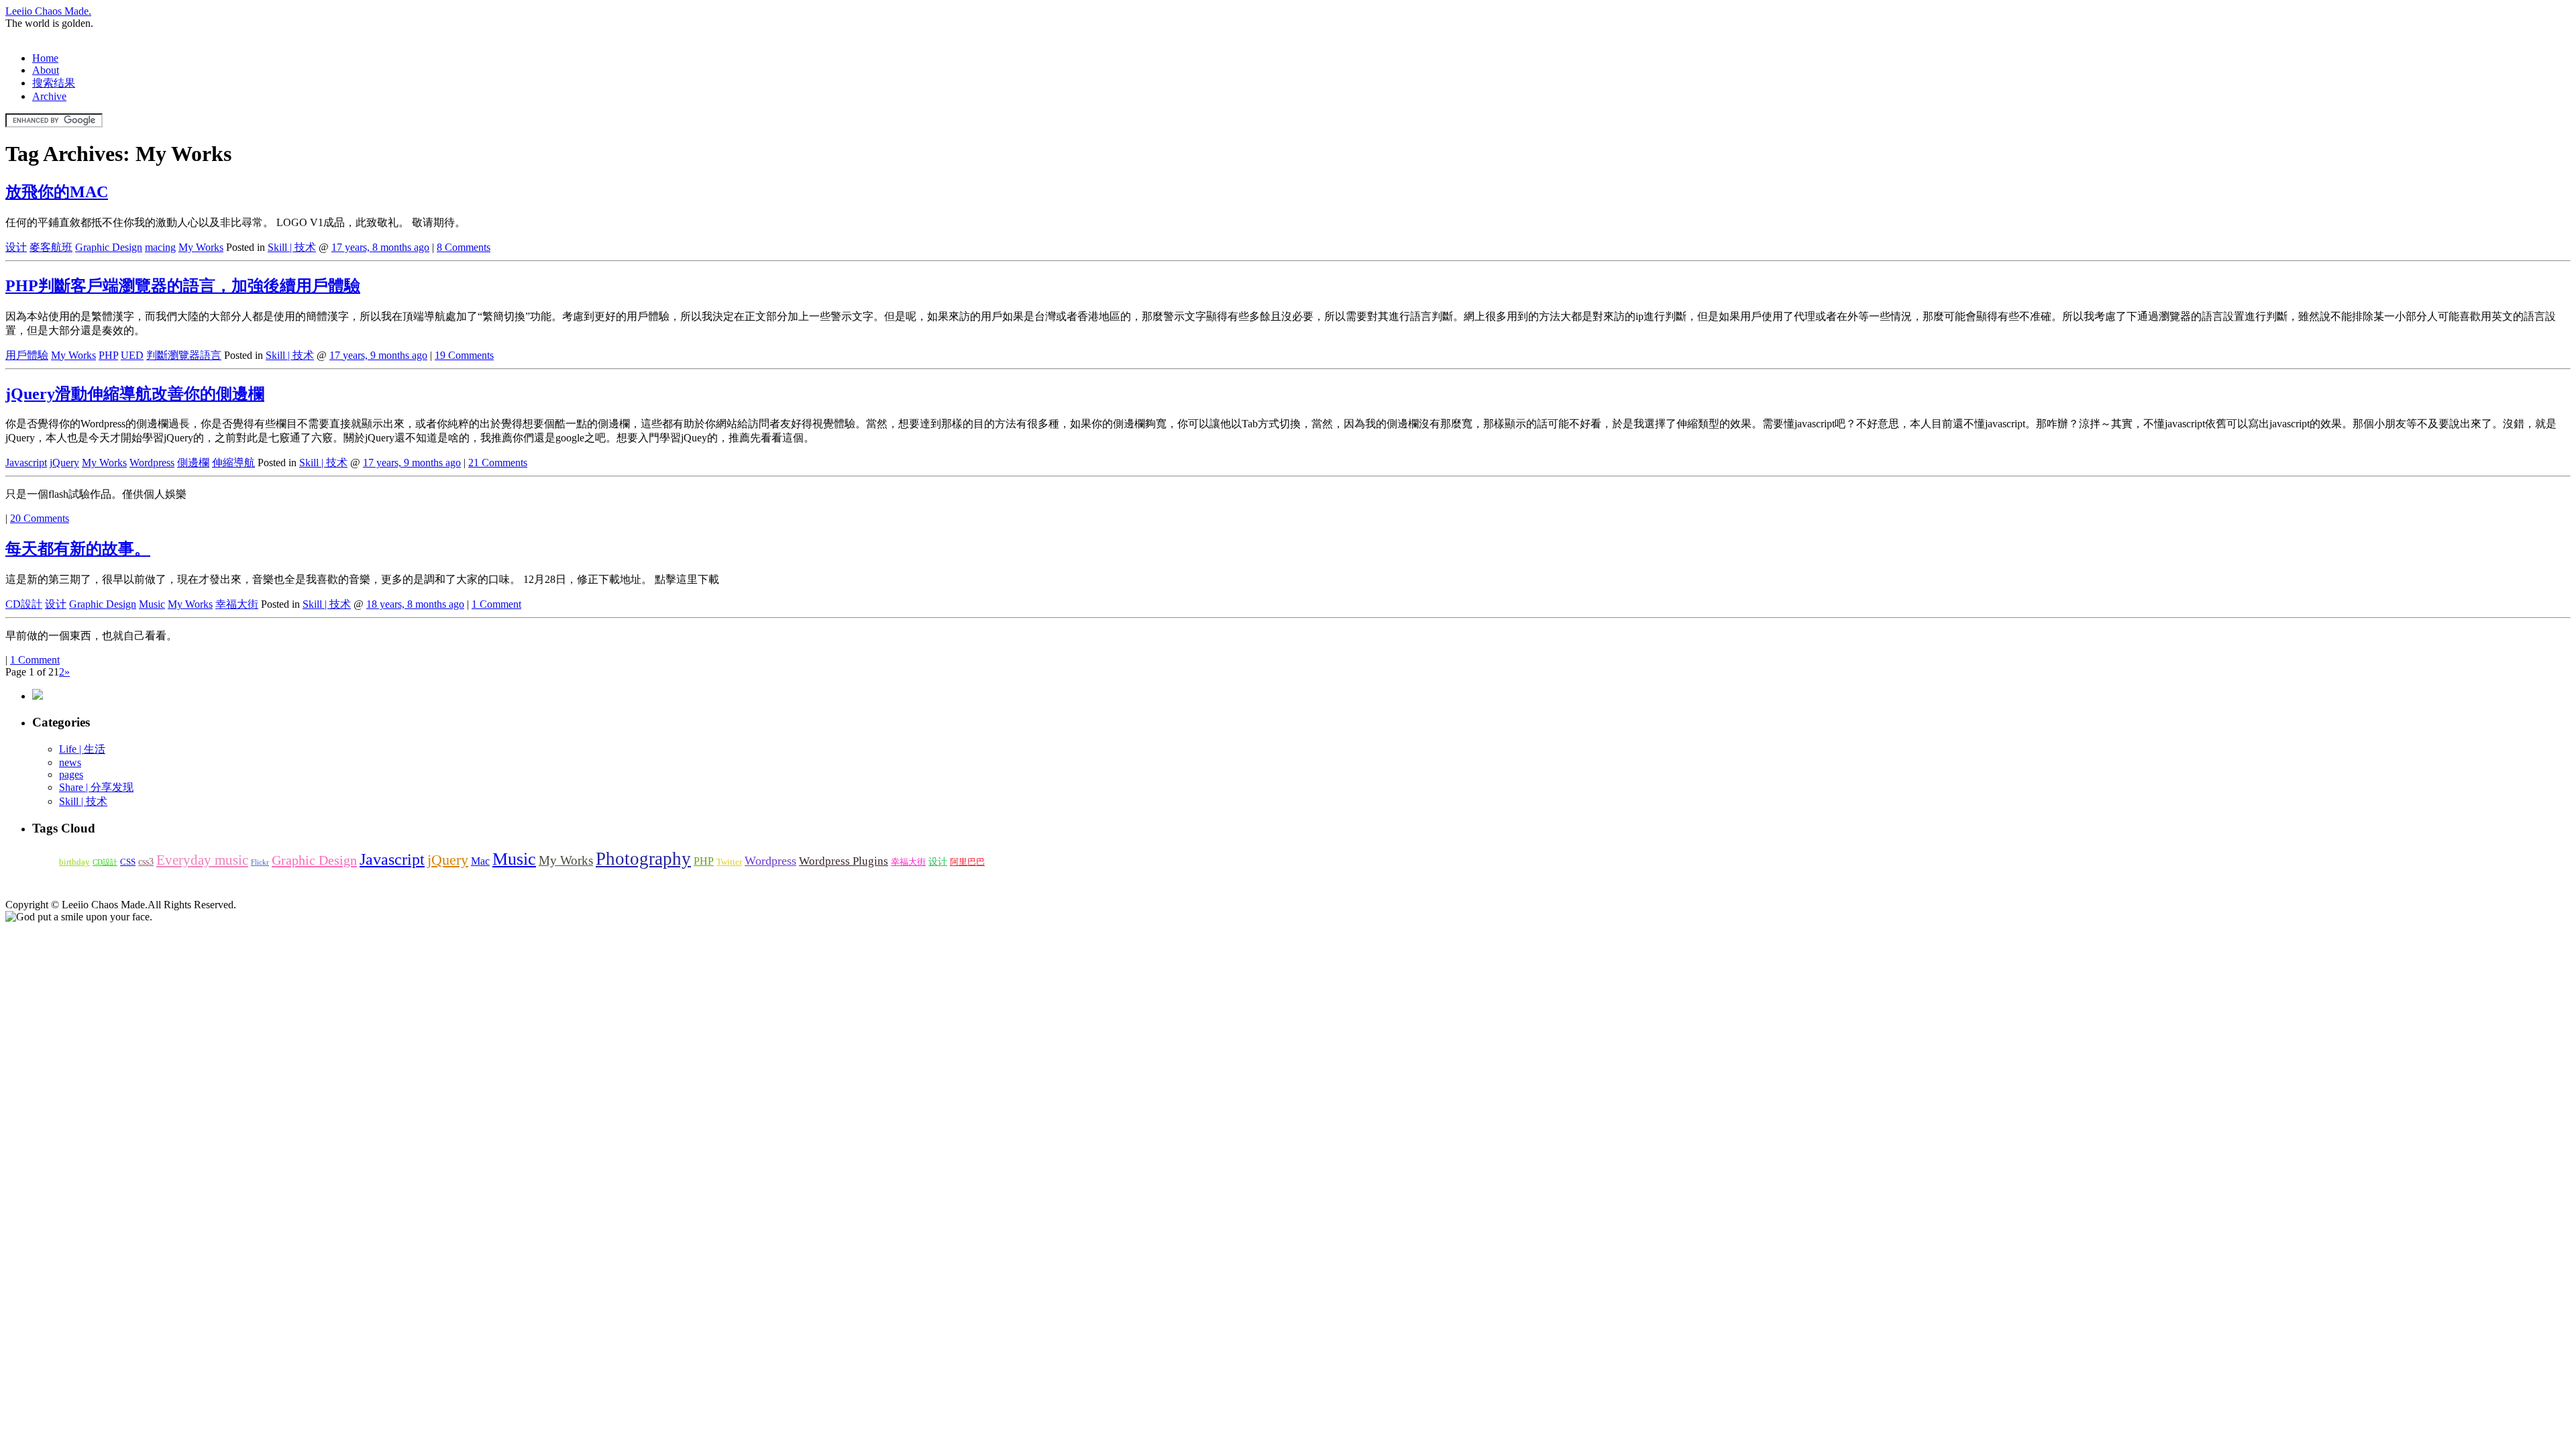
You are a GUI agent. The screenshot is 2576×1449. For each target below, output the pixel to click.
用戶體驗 (27, 355)
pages (71, 774)
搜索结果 (54, 83)
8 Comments (464, 247)
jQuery (64, 463)
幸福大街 (237, 604)
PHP (108, 355)
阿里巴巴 (967, 862)
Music (152, 604)
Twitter (729, 862)
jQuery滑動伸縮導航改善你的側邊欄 (135, 394)
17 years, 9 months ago (378, 355)
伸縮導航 (233, 463)
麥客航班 (51, 247)
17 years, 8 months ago (380, 247)
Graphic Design (109, 247)
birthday (74, 862)
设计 (16, 247)
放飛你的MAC (57, 192)
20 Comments (40, 518)
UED (132, 355)
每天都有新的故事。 (78, 549)
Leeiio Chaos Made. (48, 11)
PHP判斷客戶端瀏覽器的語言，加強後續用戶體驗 (183, 286)
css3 (146, 861)
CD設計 (24, 604)
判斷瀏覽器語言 (184, 355)
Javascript (26, 463)
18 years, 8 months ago (415, 604)
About (46, 70)
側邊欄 (193, 463)
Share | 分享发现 (96, 787)
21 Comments (498, 463)
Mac (480, 861)
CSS (128, 862)
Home (45, 58)
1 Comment (496, 604)
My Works (201, 247)
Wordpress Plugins (844, 861)
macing (160, 247)
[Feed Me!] (38, 696)
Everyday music (202, 860)
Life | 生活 (82, 749)
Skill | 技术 (292, 247)
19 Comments (464, 355)
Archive (49, 96)
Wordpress (152, 463)
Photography (643, 859)
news (70, 762)
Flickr (260, 862)
